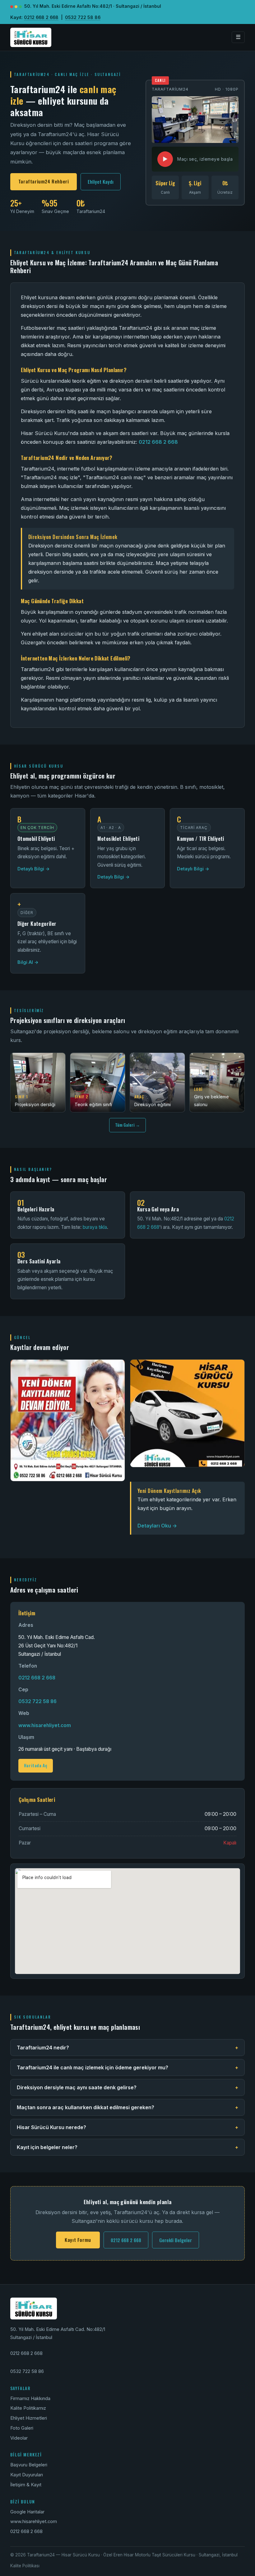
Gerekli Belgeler (176, 2240)
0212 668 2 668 (41, 17)
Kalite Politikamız (28, 2408)
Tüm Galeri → (127, 1125)
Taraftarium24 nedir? (127, 2048)
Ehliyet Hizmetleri (29, 2418)
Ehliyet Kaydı (101, 182)
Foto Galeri (22, 2428)
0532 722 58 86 (83, 17)
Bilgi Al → (28, 962)
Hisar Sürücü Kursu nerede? (127, 2127)
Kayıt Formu (78, 2240)
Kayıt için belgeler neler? (127, 2147)
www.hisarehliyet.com (45, 1725)
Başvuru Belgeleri (29, 2465)
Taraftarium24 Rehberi (44, 181)
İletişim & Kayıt (26, 2485)
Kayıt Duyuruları (27, 2475)
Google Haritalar (27, 2512)
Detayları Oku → (157, 1526)
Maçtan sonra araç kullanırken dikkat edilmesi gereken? (127, 2107)
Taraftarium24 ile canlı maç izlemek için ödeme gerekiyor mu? (127, 2067)
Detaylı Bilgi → (34, 869)
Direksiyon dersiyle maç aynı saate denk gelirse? (127, 2087)
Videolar (19, 2438)
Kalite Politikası (25, 2566)
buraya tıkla (95, 1227)
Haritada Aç (36, 1765)
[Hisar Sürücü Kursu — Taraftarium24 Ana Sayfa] (31, 37)
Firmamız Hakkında (30, 2398)
